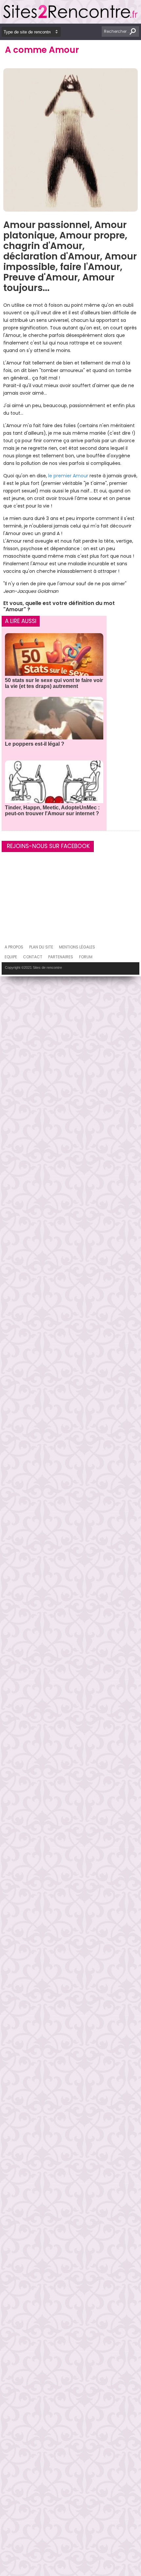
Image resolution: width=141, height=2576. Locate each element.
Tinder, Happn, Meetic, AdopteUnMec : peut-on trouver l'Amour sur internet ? (52, 810)
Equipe (11, 957)
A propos (14, 947)
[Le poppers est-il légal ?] (54, 726)
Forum (86, 957)
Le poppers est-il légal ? (35, 744)
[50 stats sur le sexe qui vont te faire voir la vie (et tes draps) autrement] (54, 663)
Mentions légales (77, 947)
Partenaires (61, 957)
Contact (33, 957)
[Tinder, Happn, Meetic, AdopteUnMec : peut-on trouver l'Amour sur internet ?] (54, 790)
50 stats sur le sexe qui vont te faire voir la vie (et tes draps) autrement (54, 683)
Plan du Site (41, 947)
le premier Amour (68, 476)
